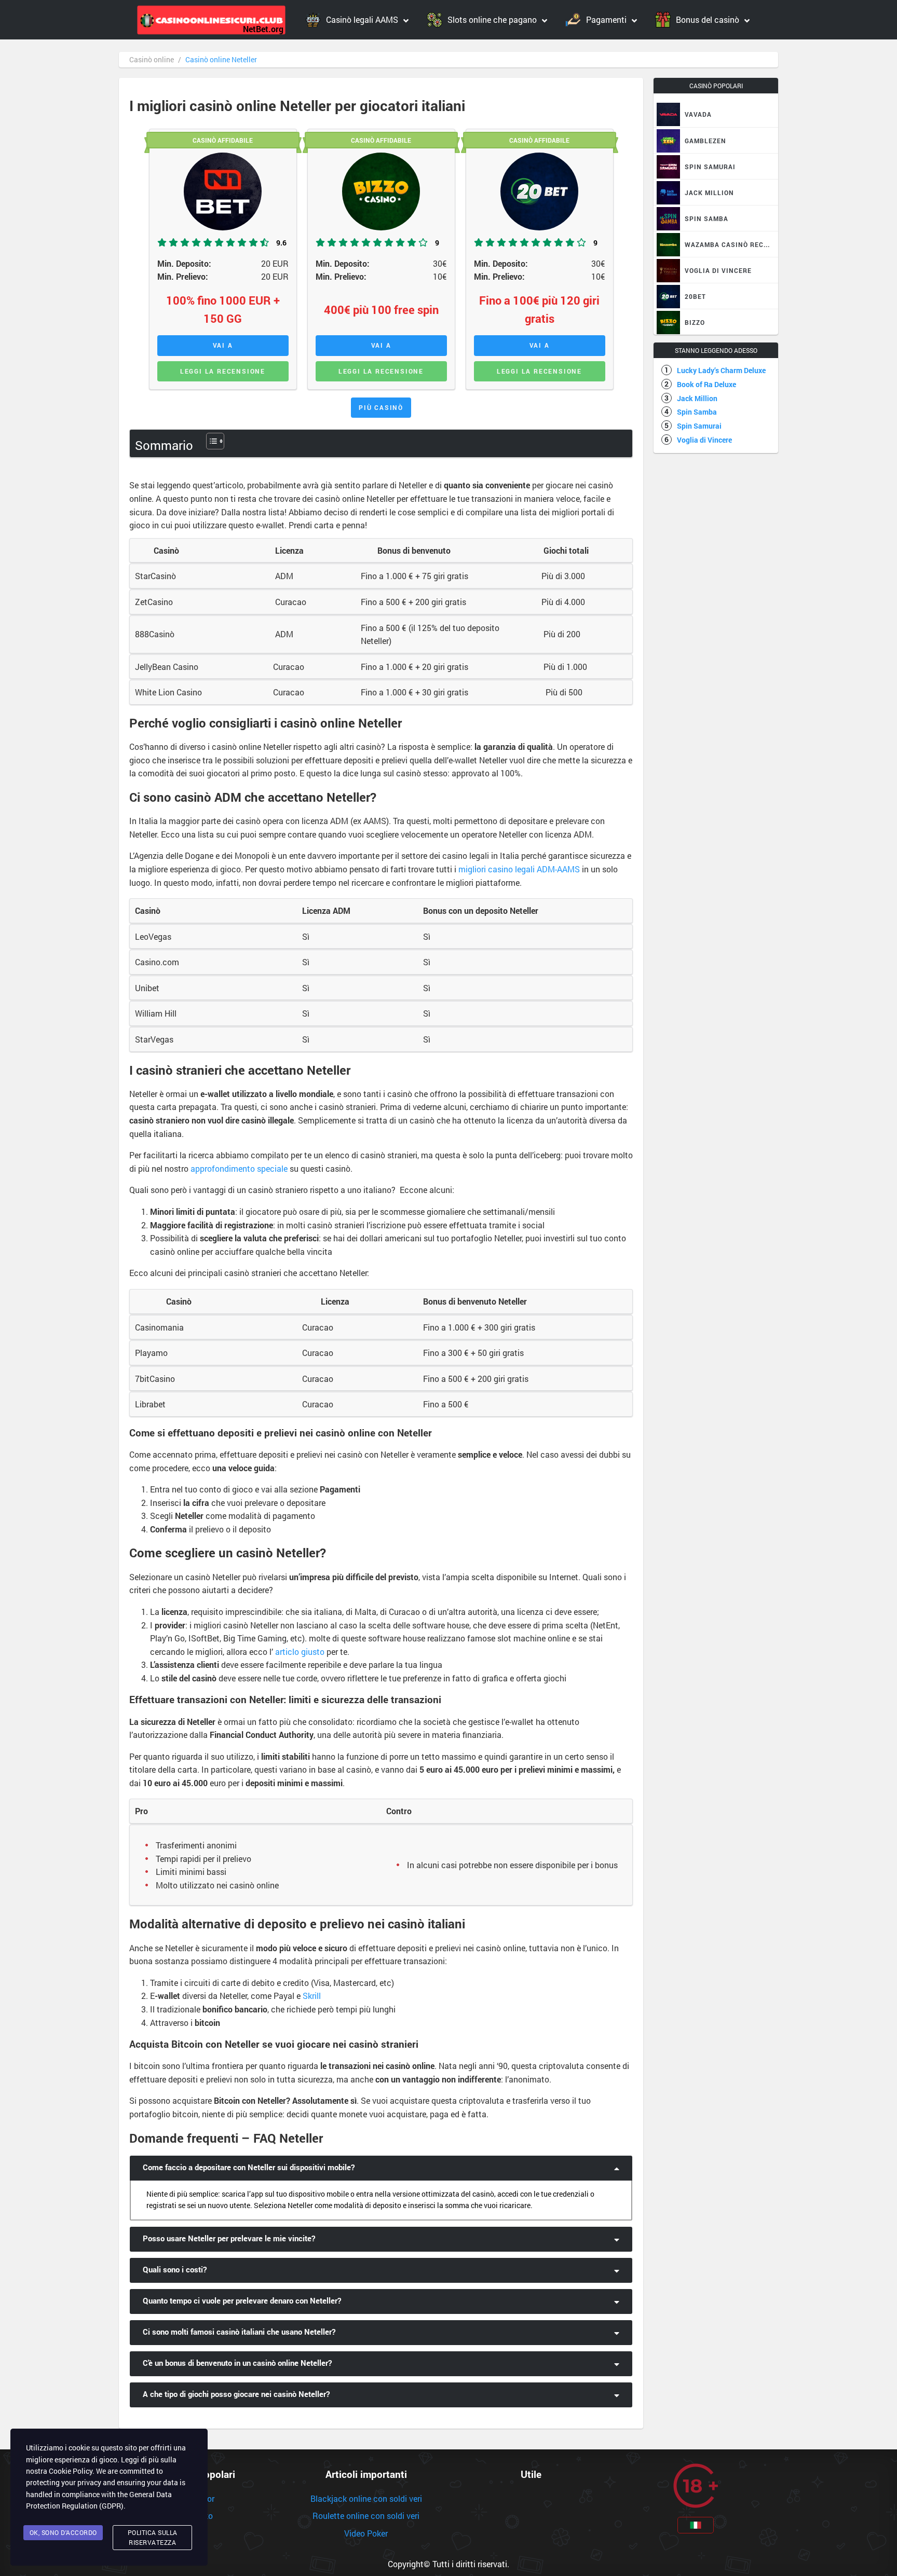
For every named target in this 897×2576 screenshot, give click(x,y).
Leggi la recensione (223, 371)
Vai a (223, 345)
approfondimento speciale (239, 1168)
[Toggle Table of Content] (210, 441)
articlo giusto (300, 1652)
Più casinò (381, 407)
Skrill (312, 1996)
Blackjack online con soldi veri (366, 2498)
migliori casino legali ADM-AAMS (519, 869)
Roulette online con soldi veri (366, 2516)
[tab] (381, 2168)
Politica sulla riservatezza (153, 2537)
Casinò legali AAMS (362, 19)
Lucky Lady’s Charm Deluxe (721, 370)
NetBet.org (263, 29)
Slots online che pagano (492, 19)
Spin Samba (697, 412)
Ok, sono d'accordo (63, 2532)
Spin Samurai (699, 426)
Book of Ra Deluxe (706, 384)
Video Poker (366, 2533)
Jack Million (697, 398)
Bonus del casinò (708, 19)
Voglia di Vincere (704, 440)
